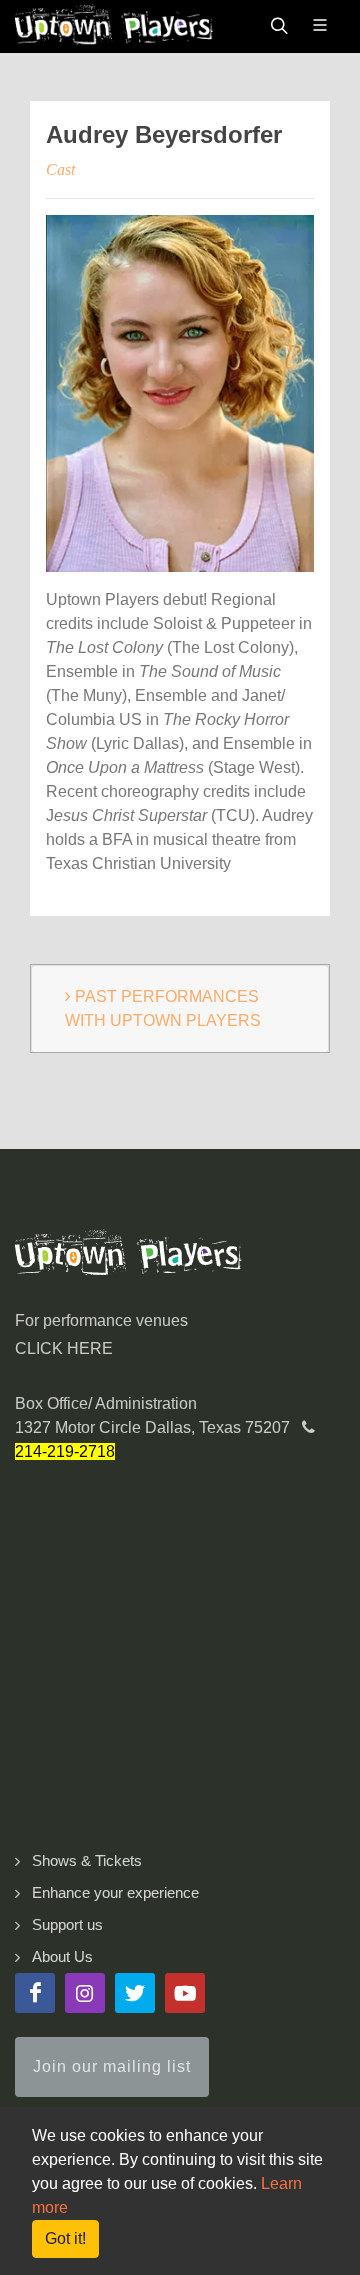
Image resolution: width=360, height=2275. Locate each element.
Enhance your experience (115, 1892)
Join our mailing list (112, 2066)
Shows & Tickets (87, 1860)
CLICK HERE (64, 1348)
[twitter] (135, 1993)
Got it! (65, 2238)
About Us (62, 1956)
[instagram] (85, 1993)
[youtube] (185, 1993)
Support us (67, 1924)
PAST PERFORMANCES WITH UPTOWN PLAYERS (163, 1008)
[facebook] (35, 1993)
